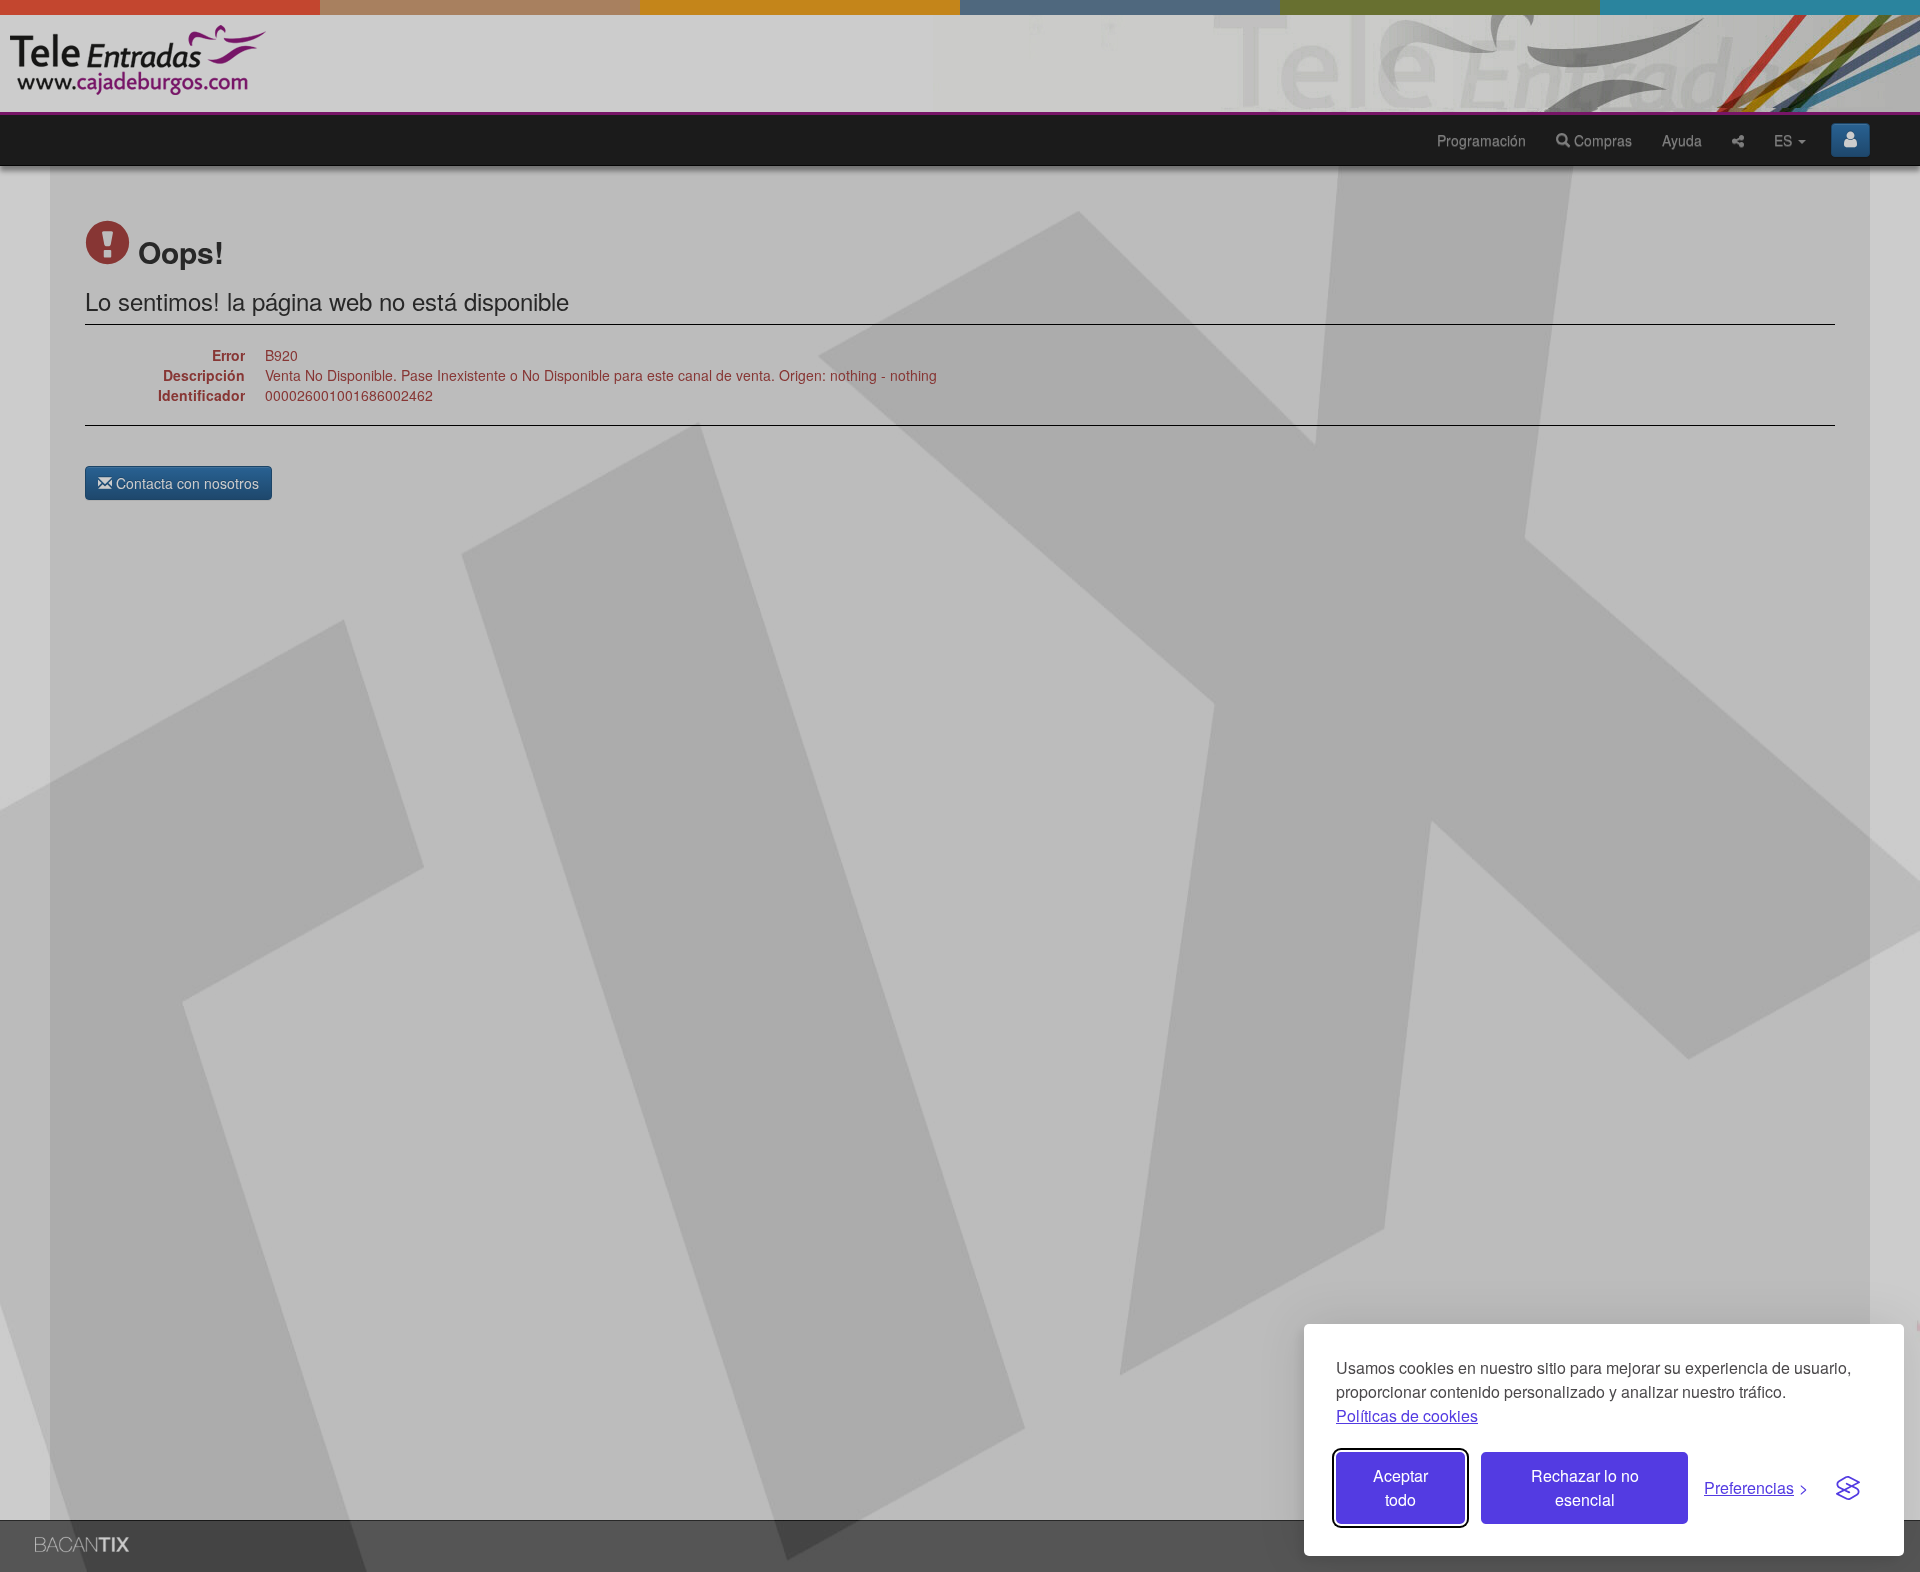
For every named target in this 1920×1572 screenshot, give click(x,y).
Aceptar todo (1400, 1487)
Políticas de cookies (1407, 1415)
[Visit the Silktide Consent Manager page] (1848, 1488)
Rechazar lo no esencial (1585, 1487)
